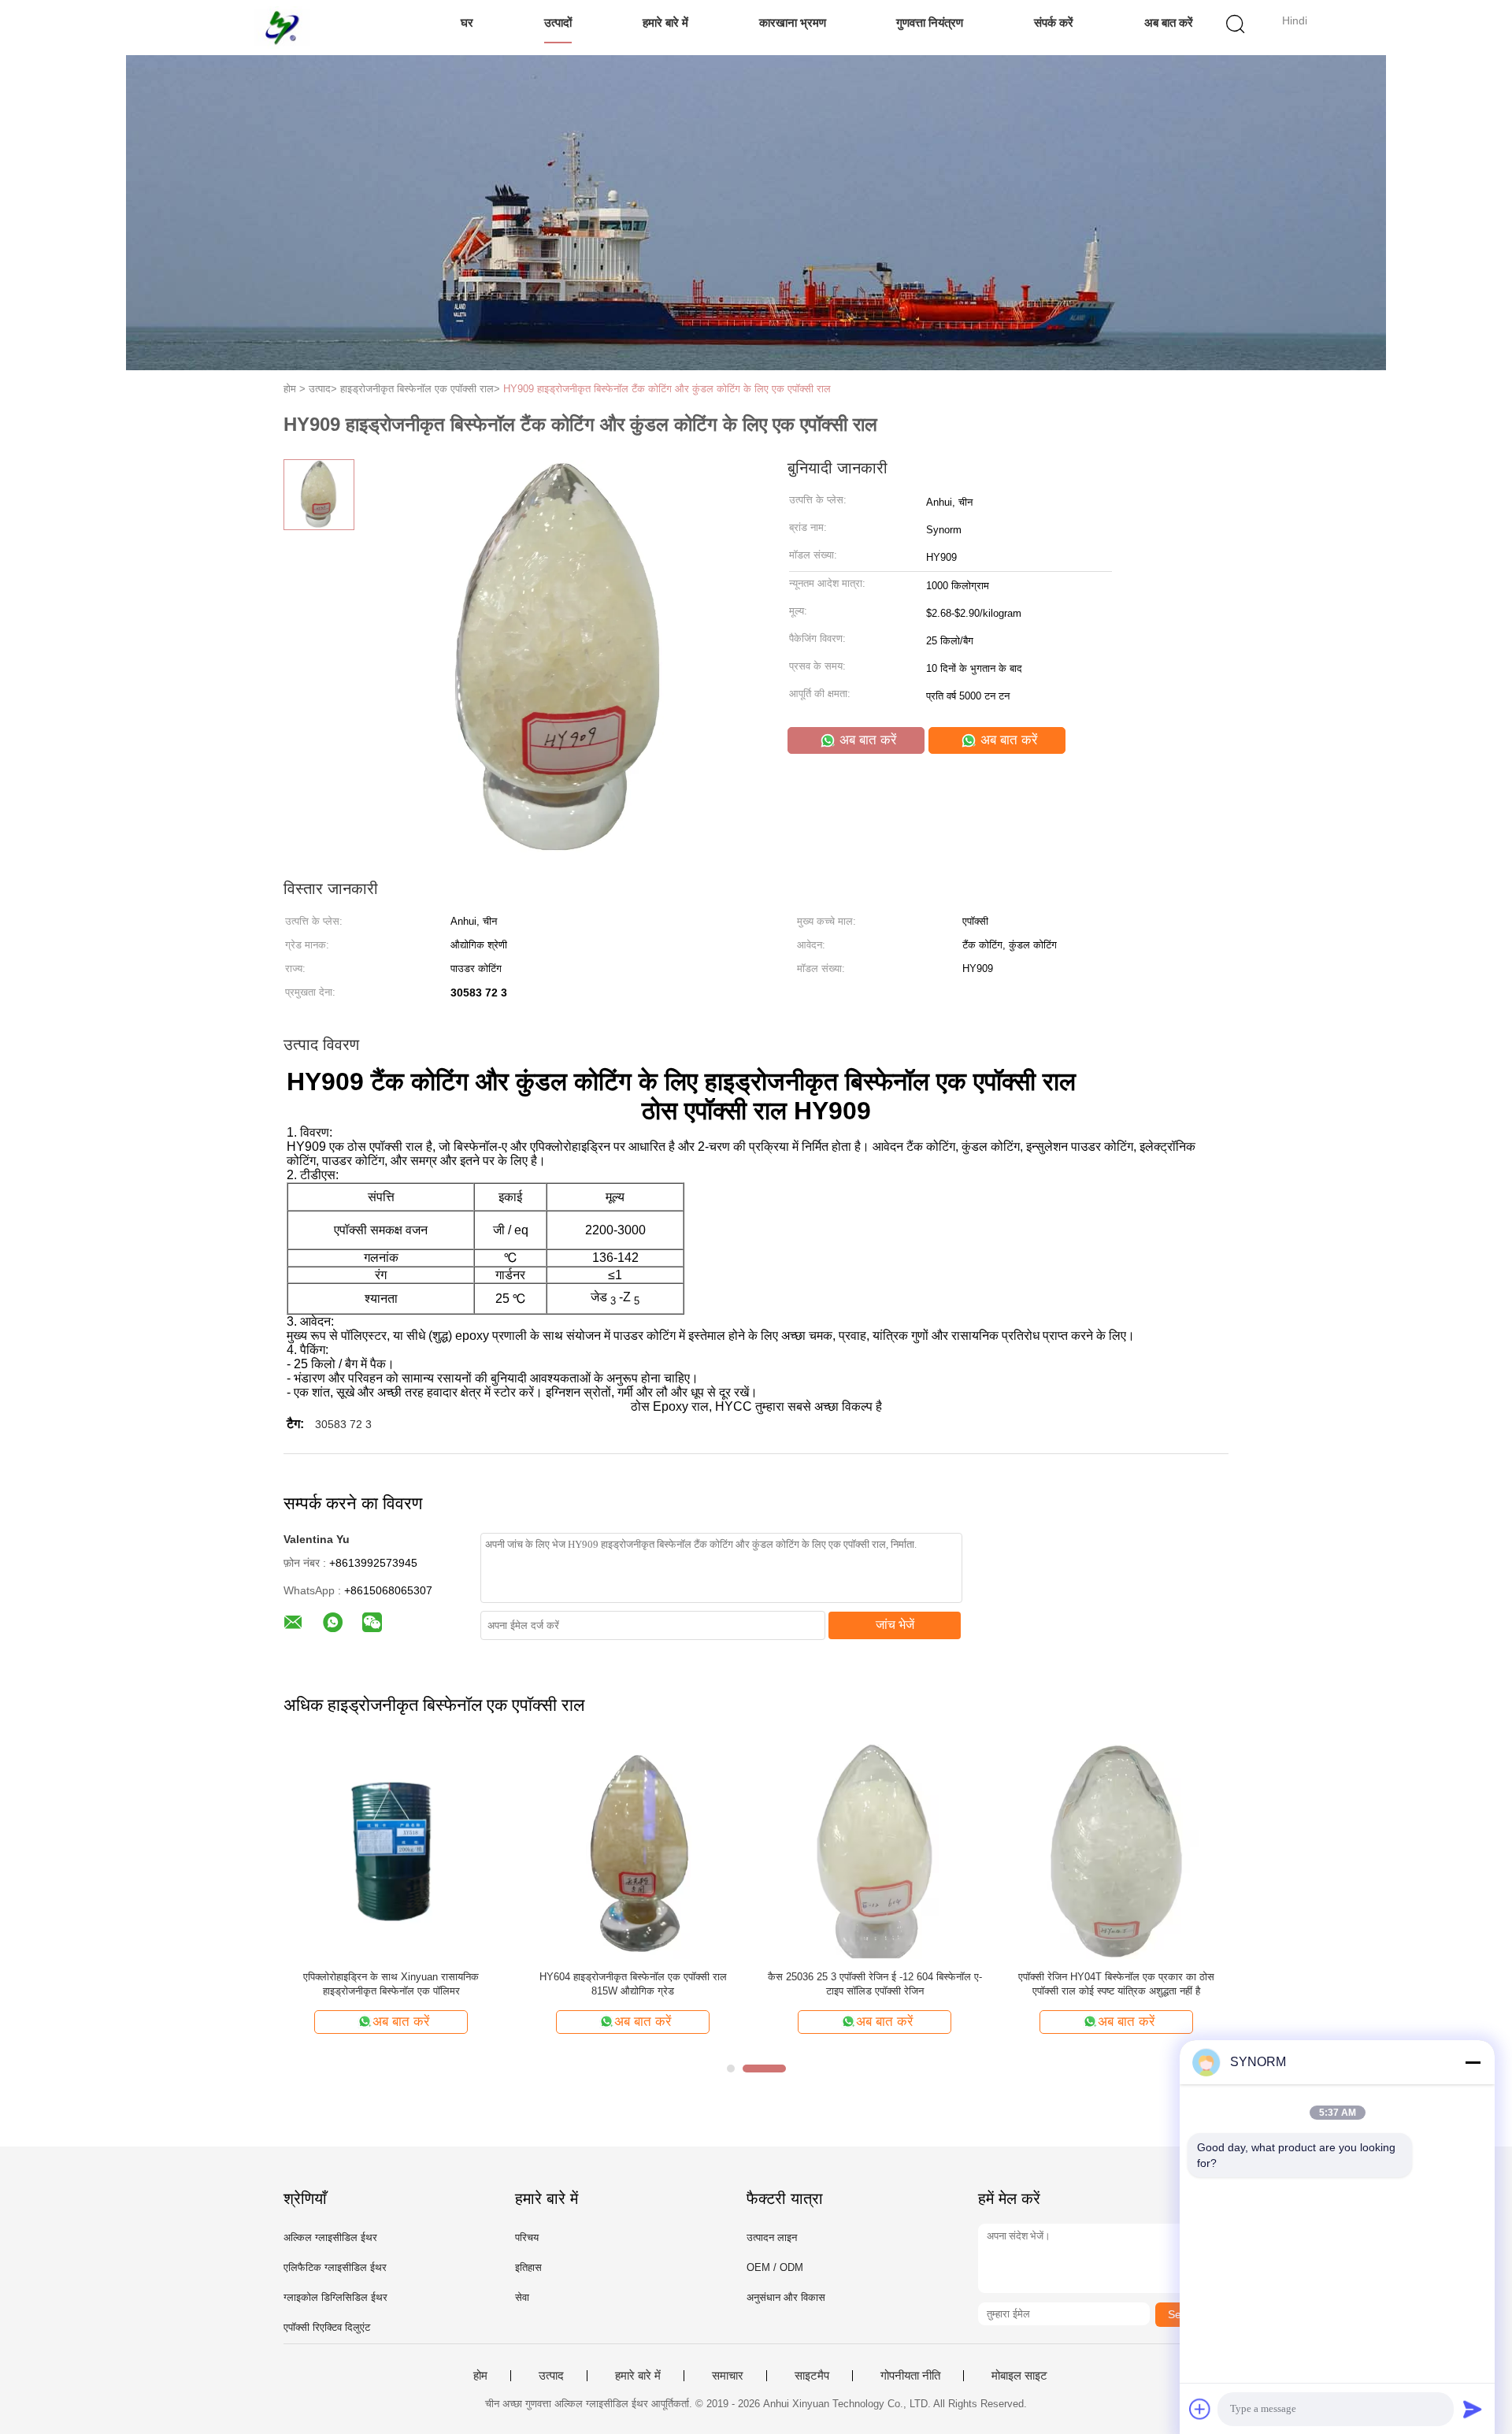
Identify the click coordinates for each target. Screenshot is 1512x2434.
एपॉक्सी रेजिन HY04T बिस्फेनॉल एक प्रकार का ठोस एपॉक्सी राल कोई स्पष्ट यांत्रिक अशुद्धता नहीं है (1116, 1984)
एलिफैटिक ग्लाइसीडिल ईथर (335, 2267)
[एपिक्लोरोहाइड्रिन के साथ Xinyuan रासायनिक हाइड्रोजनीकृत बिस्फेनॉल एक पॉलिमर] (391, 1851)
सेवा (522, 2297)
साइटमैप (812, 2376)
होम (480, 2376)
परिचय (527, 2237)
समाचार (728, 2376)
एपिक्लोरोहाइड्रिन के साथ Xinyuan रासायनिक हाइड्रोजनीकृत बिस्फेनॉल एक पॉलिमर (391, 1984)
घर (467, 22)
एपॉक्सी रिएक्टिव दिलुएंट (327, 2327)
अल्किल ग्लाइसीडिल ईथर (330, 2237)
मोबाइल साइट (1019, 2376)
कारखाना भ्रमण (793, 22)
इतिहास (528, 2267)
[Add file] (1200, 2409)
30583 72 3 (343, 1424)
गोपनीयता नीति (910, 2376)
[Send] (1473, 2409)
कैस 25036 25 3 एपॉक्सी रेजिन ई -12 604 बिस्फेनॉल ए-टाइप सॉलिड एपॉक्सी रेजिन (875, 1984)
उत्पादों (558, 22)
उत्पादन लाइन (772, 2237)
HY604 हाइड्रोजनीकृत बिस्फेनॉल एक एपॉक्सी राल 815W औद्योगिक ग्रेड (633, 1984)
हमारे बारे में (665, 22)
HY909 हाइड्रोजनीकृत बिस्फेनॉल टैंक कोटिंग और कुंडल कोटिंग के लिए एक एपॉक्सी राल (667, 389)
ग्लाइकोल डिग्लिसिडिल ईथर (335, 2297)
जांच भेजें (895, 1625)
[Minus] (1473, 2062)
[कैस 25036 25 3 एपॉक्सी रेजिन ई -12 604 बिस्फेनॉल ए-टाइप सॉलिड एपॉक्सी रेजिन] (875, 1851)
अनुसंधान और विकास (786, 2297)
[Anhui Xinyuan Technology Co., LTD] (282, 28)
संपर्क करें (1054, 22)
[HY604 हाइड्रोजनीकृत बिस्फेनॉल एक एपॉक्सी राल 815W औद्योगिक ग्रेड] (633, 1851)
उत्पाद (551, 2376)
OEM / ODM (775, 2267)
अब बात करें (1169, 22)
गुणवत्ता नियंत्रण (930, 22)
